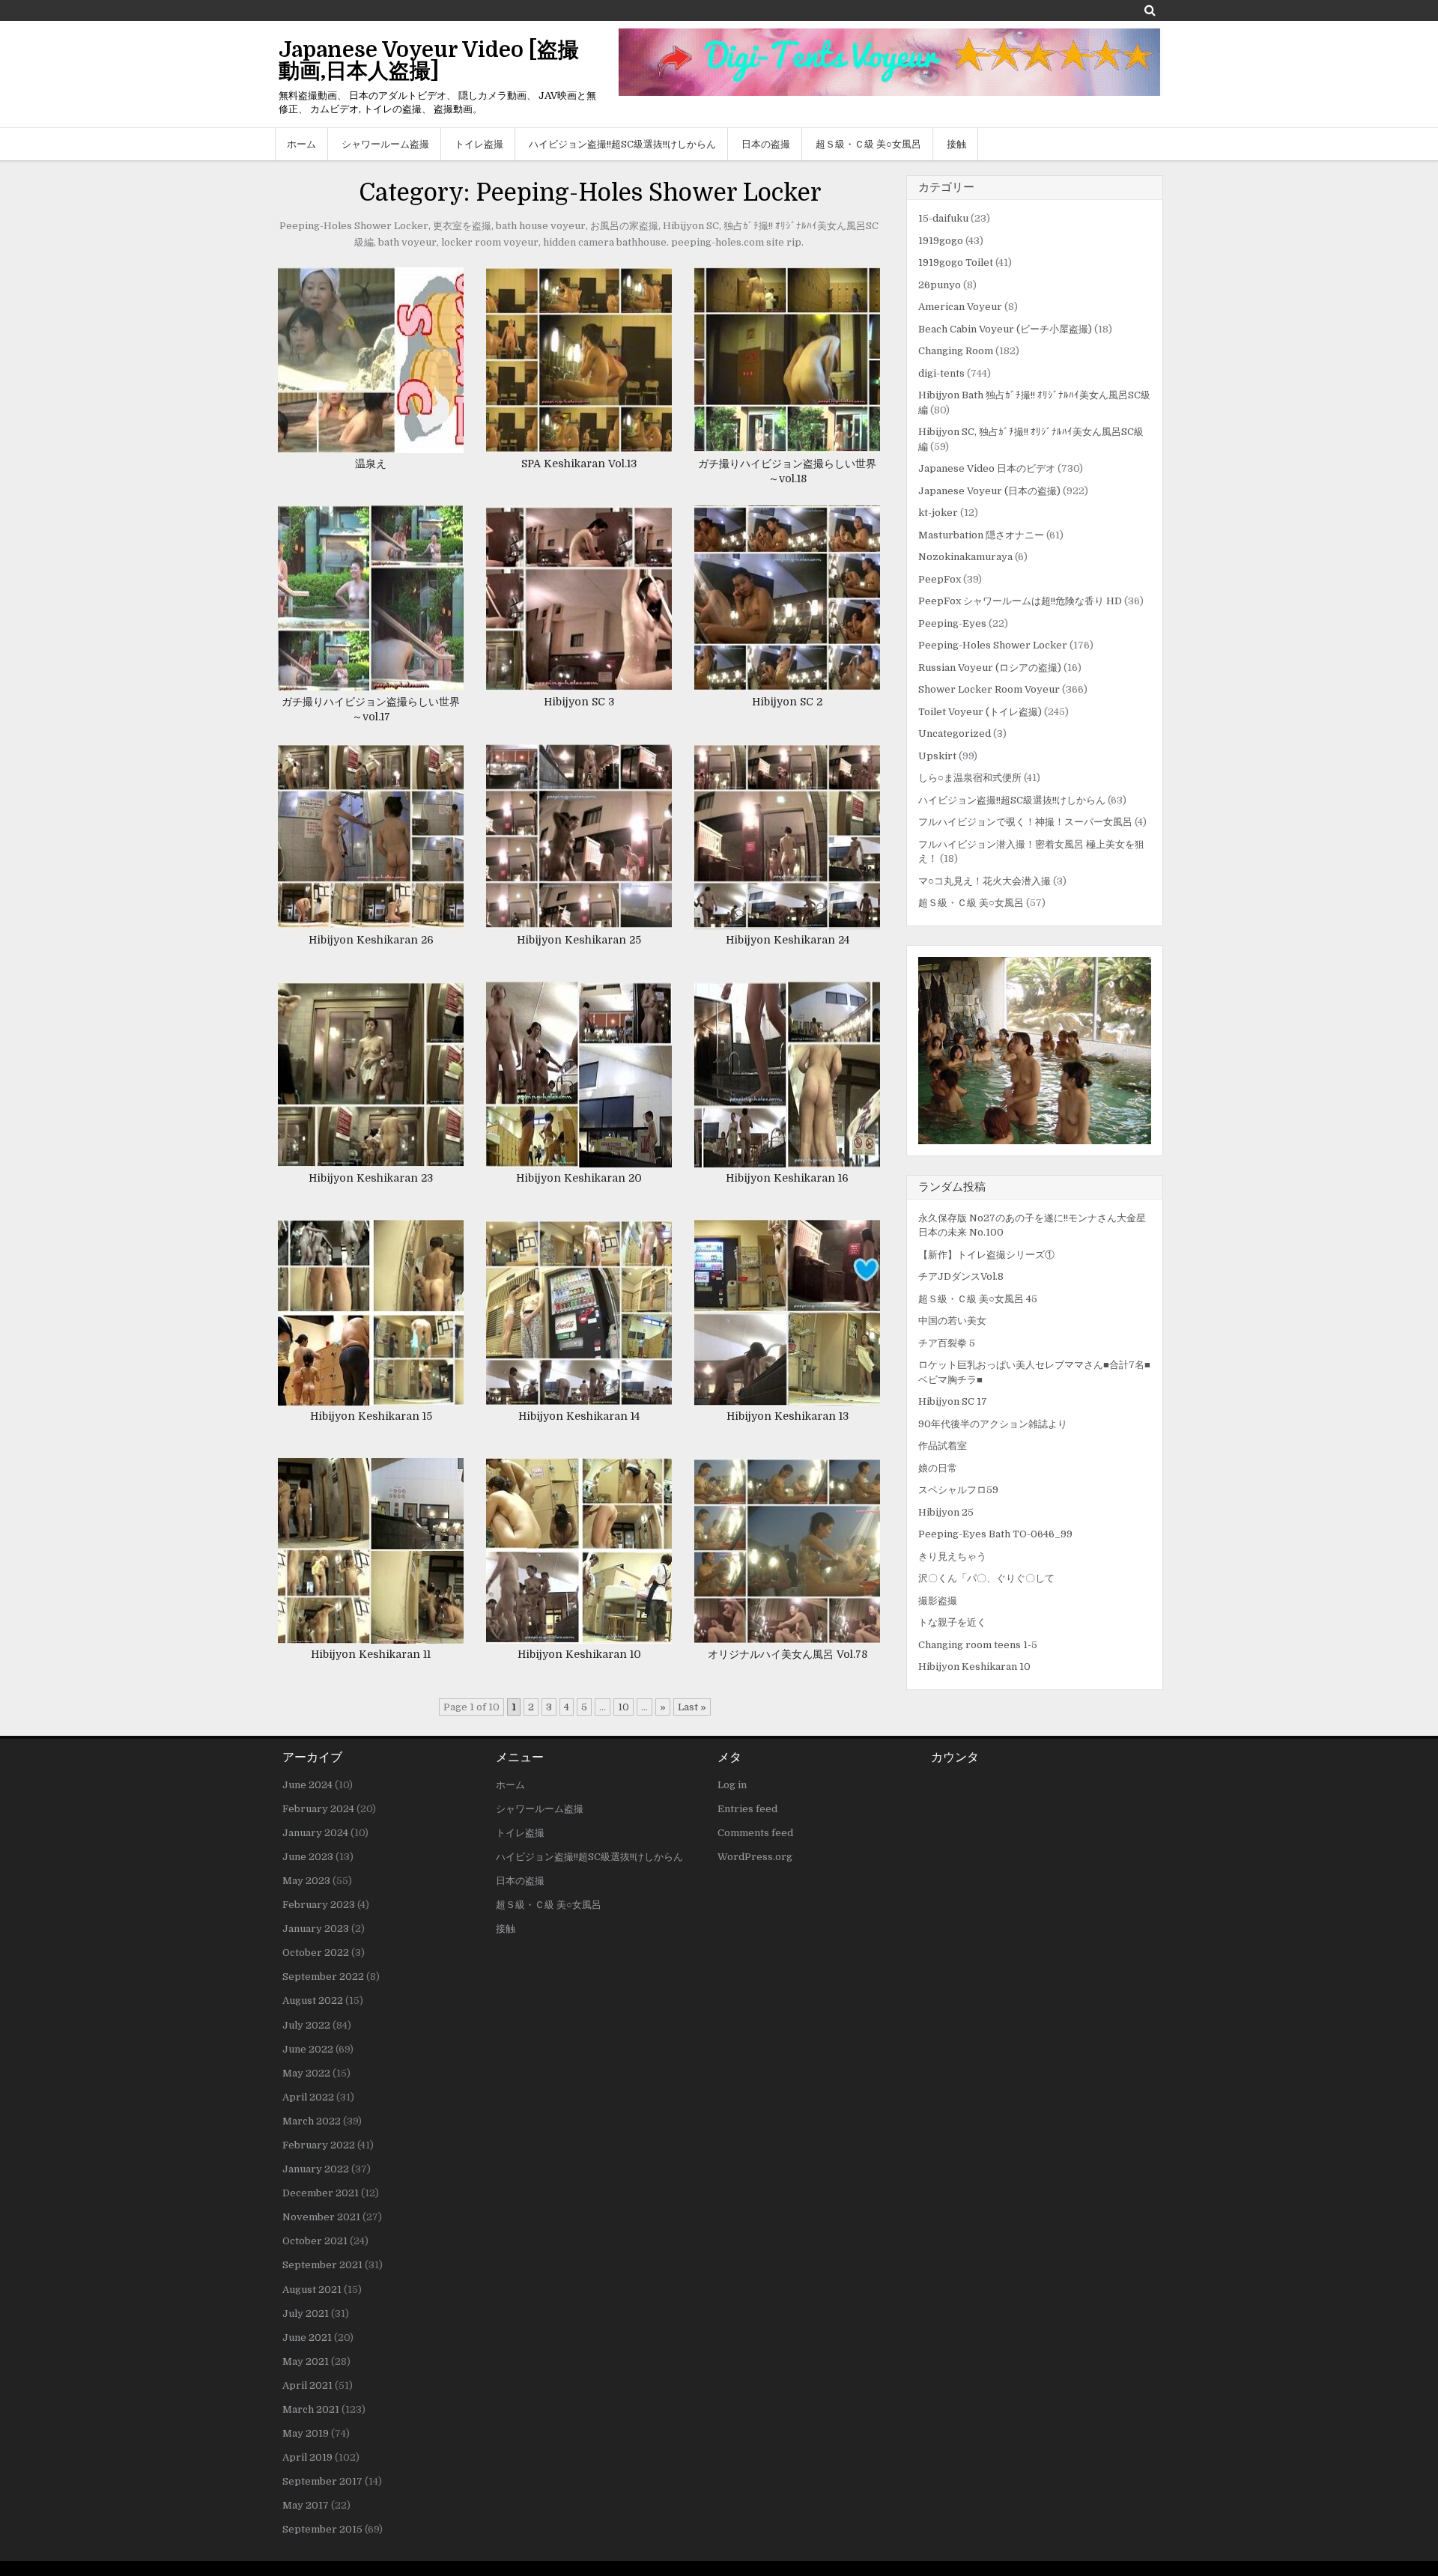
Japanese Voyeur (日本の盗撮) (989, 491)
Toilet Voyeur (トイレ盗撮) (980, 712)
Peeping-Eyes (952, 623)
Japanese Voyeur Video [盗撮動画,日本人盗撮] (429, 61)
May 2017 (306, 2505)
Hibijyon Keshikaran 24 (788, 940)
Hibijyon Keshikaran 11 (371, 1654)
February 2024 (318, 1809)
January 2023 (316, 1929)
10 (624, 1707)
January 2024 (315, 1833)
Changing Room (956, 351)
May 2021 (306, 2361)
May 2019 (306, 2433)
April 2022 (308, 2097)
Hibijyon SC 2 (787, 702)
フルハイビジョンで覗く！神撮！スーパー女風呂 (1025, 822)
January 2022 (316, 2169)
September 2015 (322, 2529)
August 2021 (312, 2290)
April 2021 (307, 2385)
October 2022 (316, 1953)
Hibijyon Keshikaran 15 (371, 1416)
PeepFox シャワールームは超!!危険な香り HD (1020, 601)
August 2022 (313, 2001)
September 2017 (322, 2481)
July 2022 (306, 2025)
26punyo (940, 285)
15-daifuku (943, 218)
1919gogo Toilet (956, 262)
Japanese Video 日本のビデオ (987, 468)
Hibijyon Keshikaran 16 (787, 1178)
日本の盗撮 (766, 144)
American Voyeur (960, 307)
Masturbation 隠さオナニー (981, 535)
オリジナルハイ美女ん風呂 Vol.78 (788, 1654)
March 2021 (311, 2409)
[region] (1035, 1051)
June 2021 (307, 2337)
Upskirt (937, 756)
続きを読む (376, 376)
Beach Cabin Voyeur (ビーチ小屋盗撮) (1005, 329)
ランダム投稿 (952, 1187)
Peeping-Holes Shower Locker (993, 645)
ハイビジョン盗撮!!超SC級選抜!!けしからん (622, 144)
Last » (692, 1707)
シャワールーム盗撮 (385, 144)
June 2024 (307, 1785)
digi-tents (941, 373)
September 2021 (322, 2265)
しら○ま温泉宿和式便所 (970, 778)
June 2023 (308, 1857)
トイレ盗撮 (479, 144)
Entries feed (747, 1809)
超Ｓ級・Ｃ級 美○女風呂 (868, 144)
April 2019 (307, 2457)
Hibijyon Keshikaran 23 (371, 1178)
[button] (1035, 1051)
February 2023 (319, 1905)
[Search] (1150, 10)
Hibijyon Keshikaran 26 (371, 940)
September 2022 (323, 1977)
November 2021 (321, 2217)
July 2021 (306, 2314)
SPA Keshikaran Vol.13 (579, 464)
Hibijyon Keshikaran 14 (579, 1416)
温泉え (371, 464)
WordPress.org (755, 1857)
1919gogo (941, 241)
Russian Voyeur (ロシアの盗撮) (990, 668)
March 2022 (312, 2121)
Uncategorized (955, 733)
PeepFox (940, 579)
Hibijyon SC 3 (579, 702)
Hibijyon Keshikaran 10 (579, 1654)
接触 (956, 144)
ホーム (301, 144)
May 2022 (306, 2073)
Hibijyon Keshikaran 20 (579, 1178)
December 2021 (321, 2193)
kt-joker (938, 513)
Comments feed (755, 1833)
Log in (732, 1785)
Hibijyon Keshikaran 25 (579, 940)
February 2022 (319, 2145)
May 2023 (306, 1881)
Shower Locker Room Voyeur (989, 689)
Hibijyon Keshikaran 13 (788, 1416)
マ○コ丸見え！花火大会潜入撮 (985, 881)
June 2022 (308, 2049)
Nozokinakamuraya (965, 557)
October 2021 (315, 2241)
